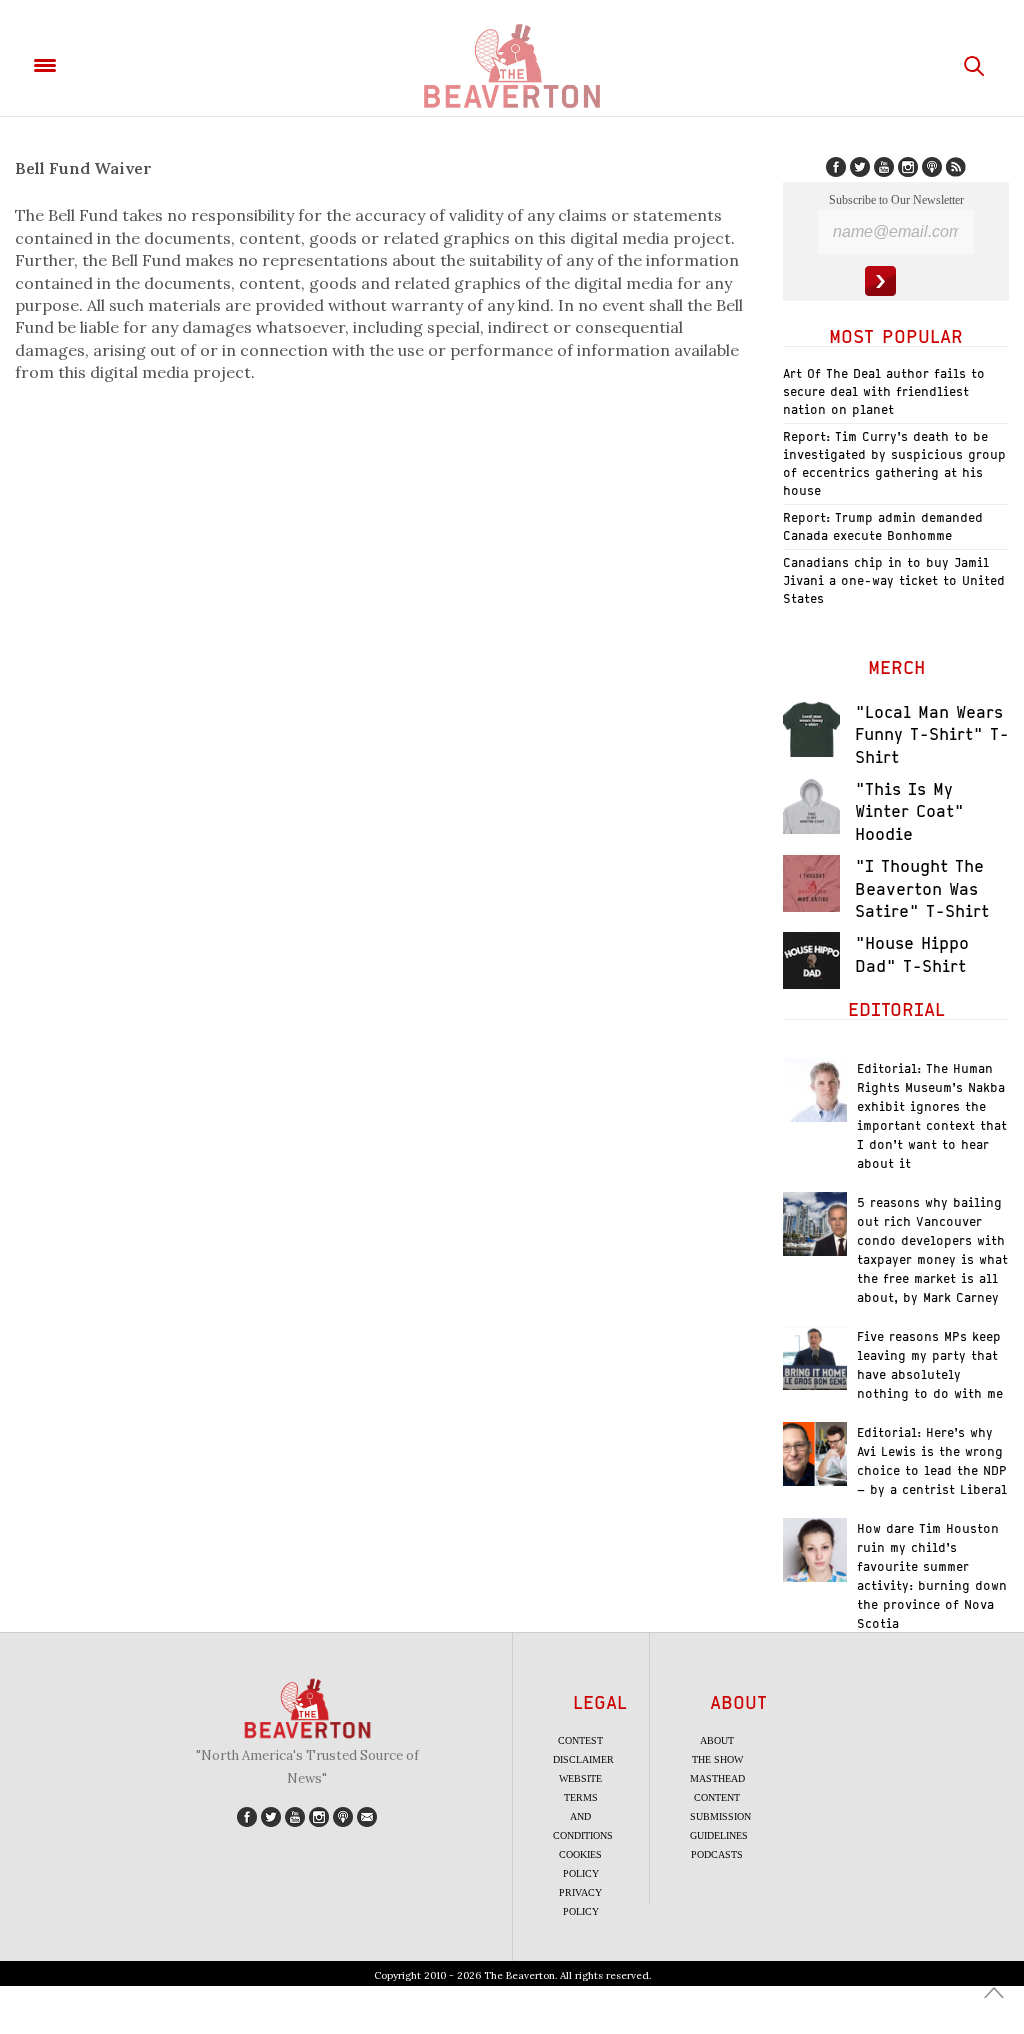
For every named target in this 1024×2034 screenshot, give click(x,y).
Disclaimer (583, 1759)
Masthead (717, 1778)
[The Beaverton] (512, 66)
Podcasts (717, 1854)
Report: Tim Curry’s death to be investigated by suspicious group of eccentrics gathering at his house (894, 463)
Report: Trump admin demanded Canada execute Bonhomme (883, 526)
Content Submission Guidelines (720, 1816)
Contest (580, 1740)
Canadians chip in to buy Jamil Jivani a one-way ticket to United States (894, 580)
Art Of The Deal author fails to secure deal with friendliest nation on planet (884, 391)
